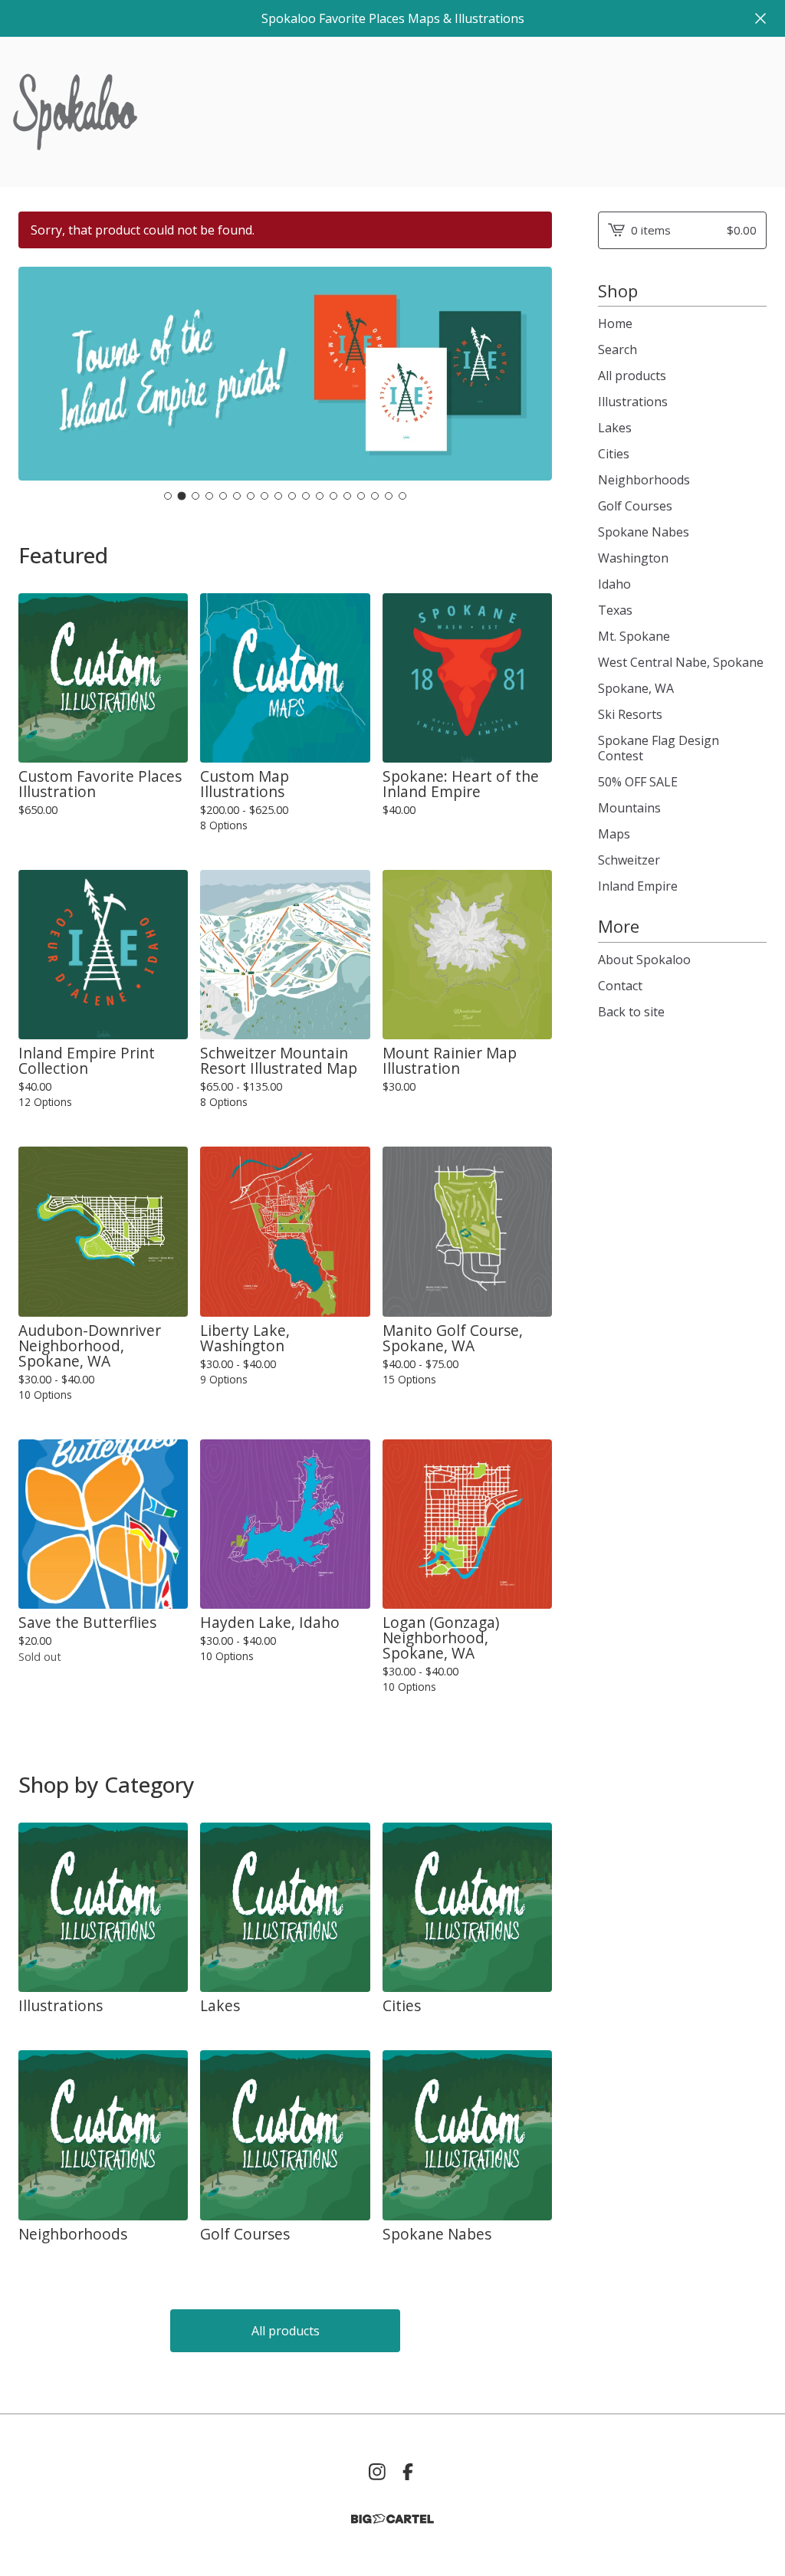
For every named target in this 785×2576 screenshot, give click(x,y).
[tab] (168, 496)
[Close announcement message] (760, 18)
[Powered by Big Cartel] (392, 2519)
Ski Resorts (630, 714)
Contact (620, 986)
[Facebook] (408, 2472)
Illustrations (633, 402)
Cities (614, 454)
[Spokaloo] (75, 112)
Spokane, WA (636, 688)
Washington (633, 558)
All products (286, 2331)
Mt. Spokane (634, 636)
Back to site (631, 1012)
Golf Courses (635, 506)
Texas (615, 610)
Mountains (629, 808)
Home (615, 323)
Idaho (614, 584)
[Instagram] (377, 2472)
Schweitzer (629, 860)
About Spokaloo (644, 960)
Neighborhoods (644, 480)
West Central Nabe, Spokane (681, 662)
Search (617, 349)
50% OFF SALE (638, 782)
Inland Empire (638, 886)
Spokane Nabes (644, 532)
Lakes (615, 428)
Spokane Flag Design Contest (659, 748)
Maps (614, 834)
